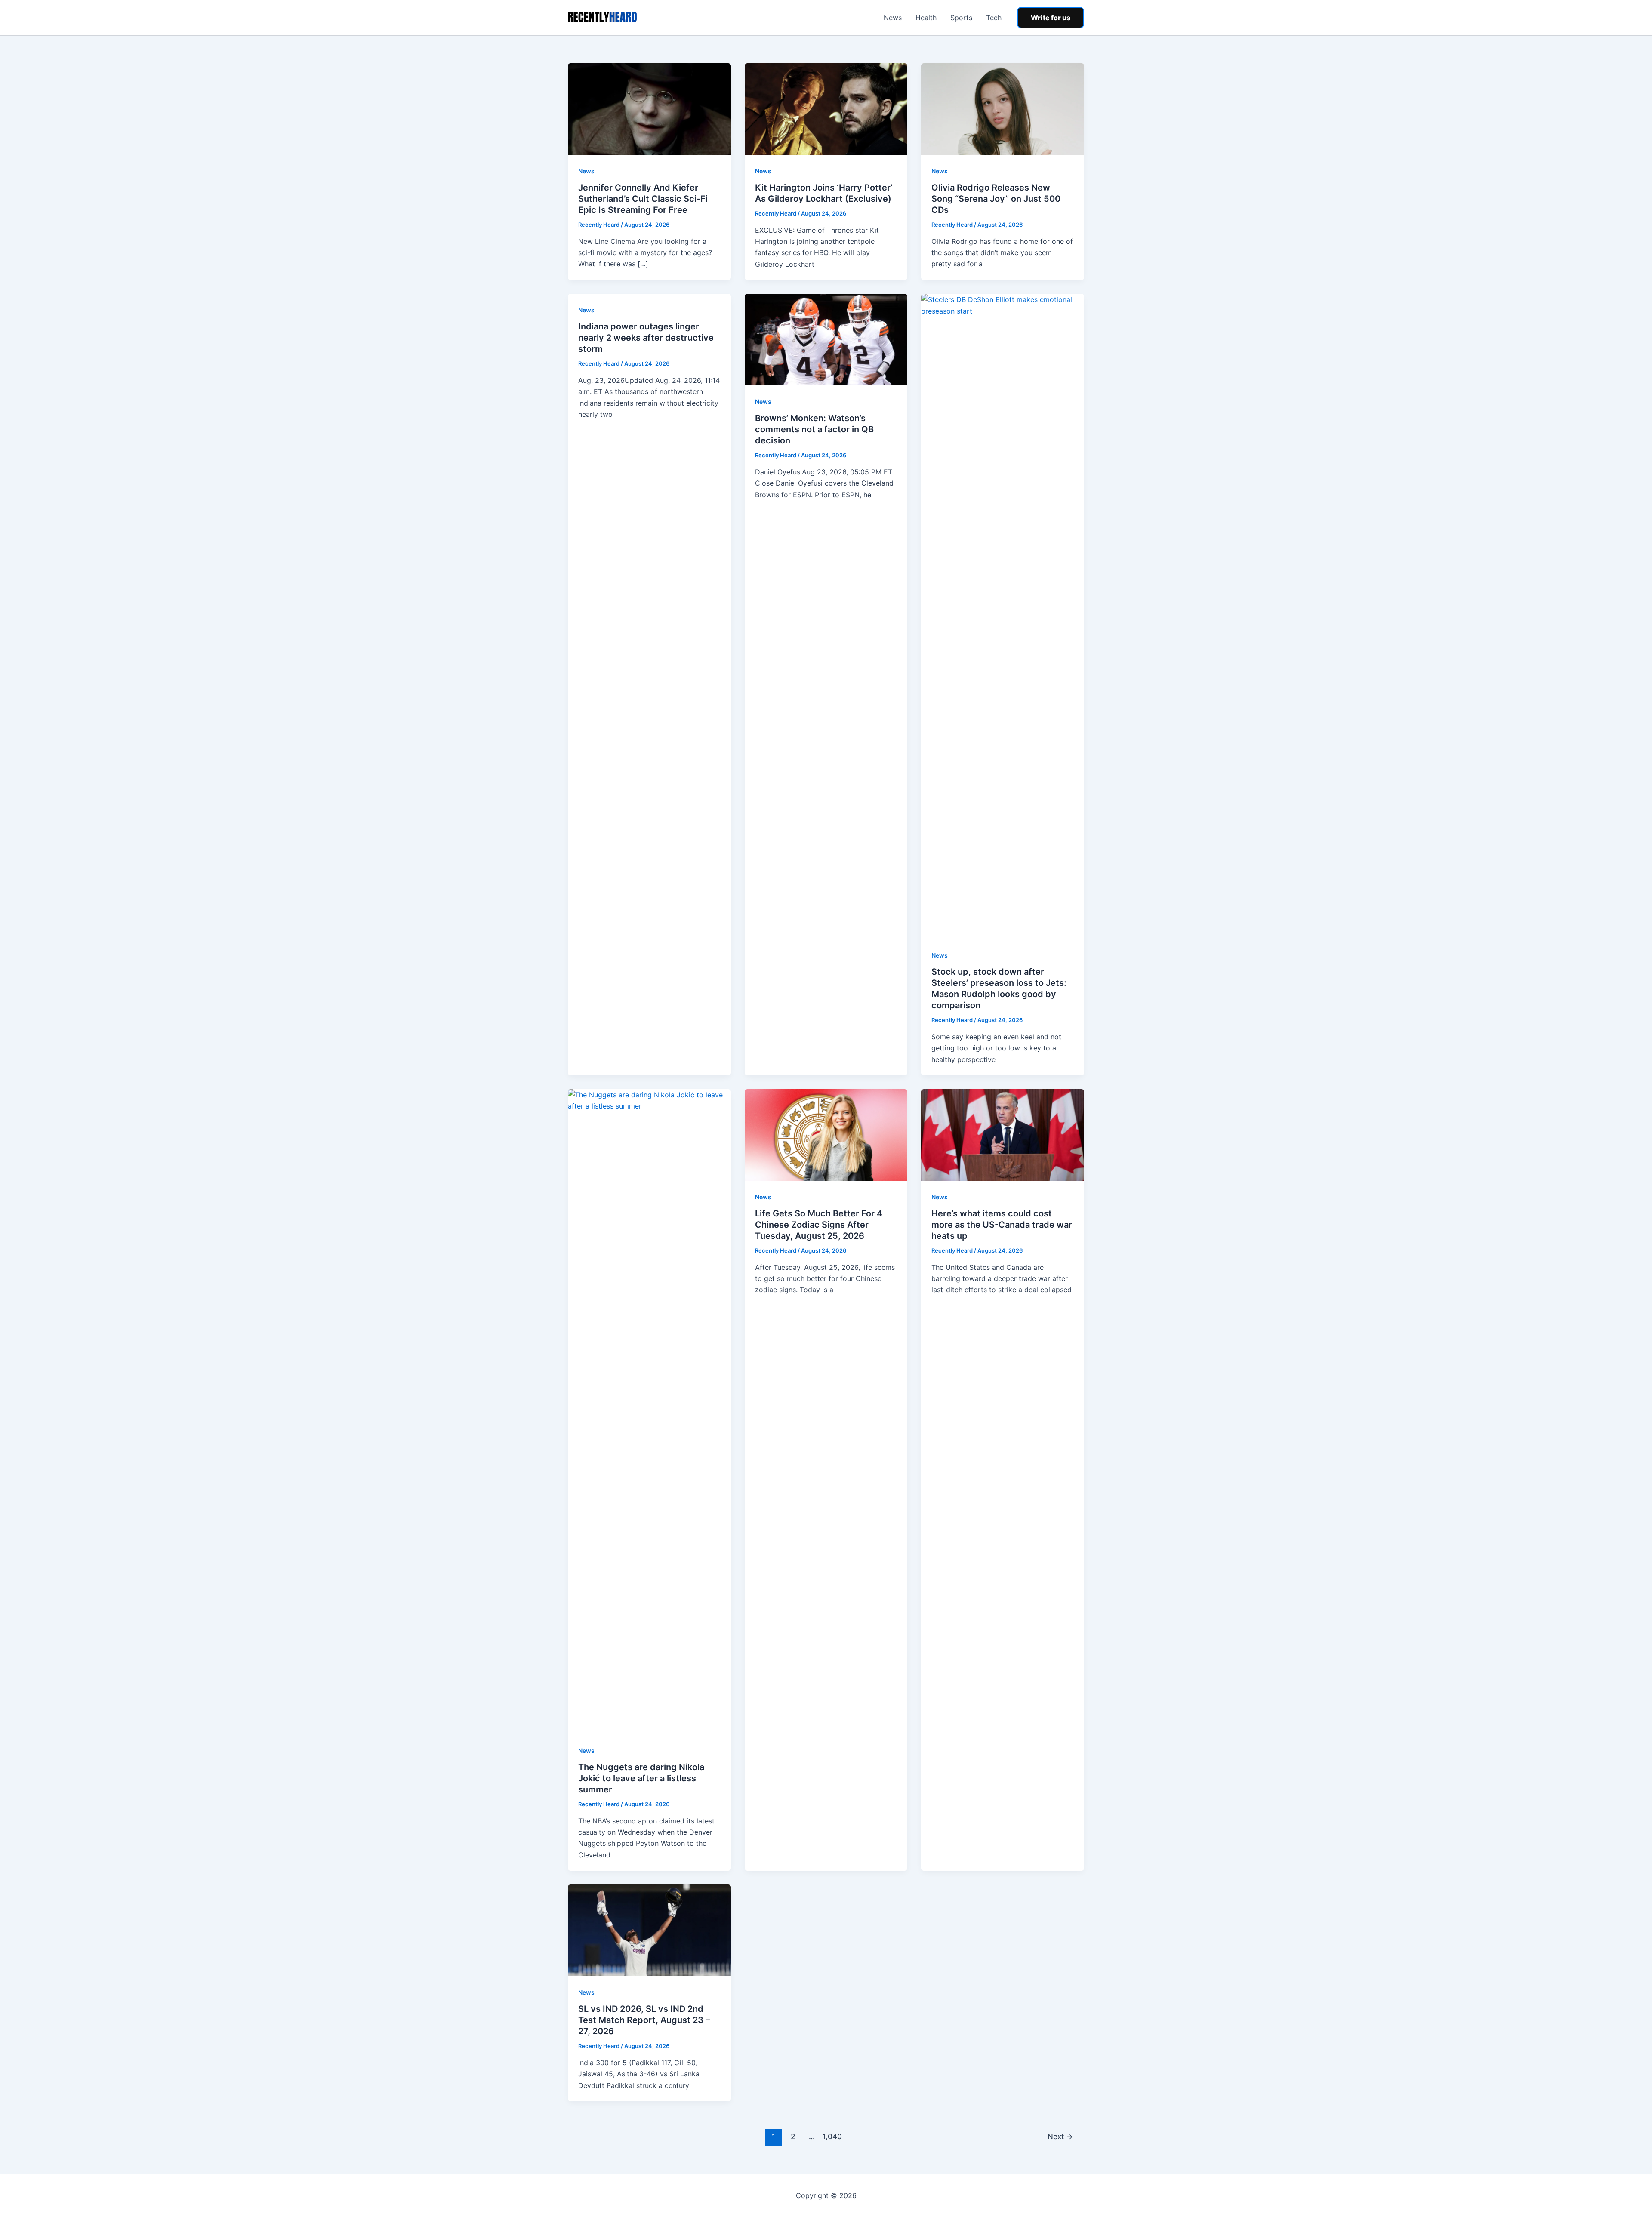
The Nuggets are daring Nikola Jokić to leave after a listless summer (641, 1778)
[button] (1051, 18)
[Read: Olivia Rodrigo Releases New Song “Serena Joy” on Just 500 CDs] (1003, 108)
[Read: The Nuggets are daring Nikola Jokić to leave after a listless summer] (649, 1411)
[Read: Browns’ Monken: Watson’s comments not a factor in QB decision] (826, 339)
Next (1060, 2136)
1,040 (831, 2136)
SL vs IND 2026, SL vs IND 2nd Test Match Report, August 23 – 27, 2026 (644, 2020)
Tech (994, 18)
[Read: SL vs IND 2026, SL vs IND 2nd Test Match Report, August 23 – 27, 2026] (649, 1930)
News (893, 18)
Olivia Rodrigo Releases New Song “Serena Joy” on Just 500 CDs (996, 199)
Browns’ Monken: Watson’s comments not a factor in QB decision (814, 429)
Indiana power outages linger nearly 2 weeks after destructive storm (646, 338)
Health (926, 18)
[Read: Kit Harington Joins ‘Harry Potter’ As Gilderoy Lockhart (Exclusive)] (826, 108)
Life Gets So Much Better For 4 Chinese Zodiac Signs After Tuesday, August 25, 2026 (819, 1225)
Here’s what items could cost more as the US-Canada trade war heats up (1002, 1225)
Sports (961, 18)
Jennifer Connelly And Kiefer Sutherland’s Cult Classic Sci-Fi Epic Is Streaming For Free (643, 199)
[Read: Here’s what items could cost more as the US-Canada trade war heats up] (1003, 1134)
